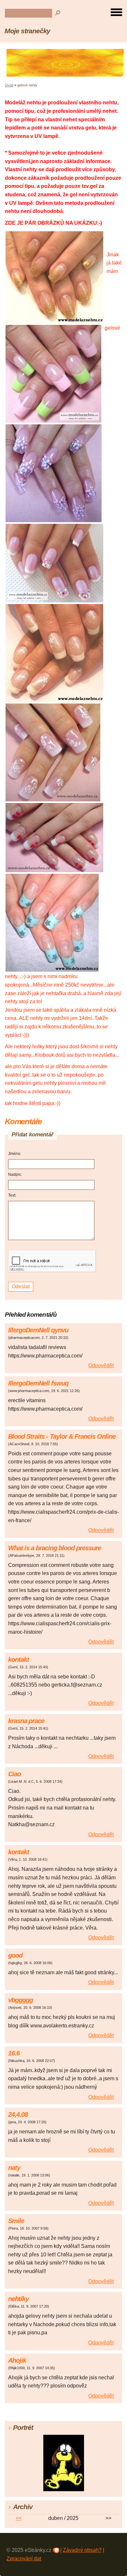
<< (19, 2518)
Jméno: (15, 1154)
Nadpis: (15, 1174)
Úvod (9, 85)
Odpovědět (101, 1365)
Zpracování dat (24, 2559)
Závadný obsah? (82, 2550)
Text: (12, 1195)
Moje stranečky (27, 31)
